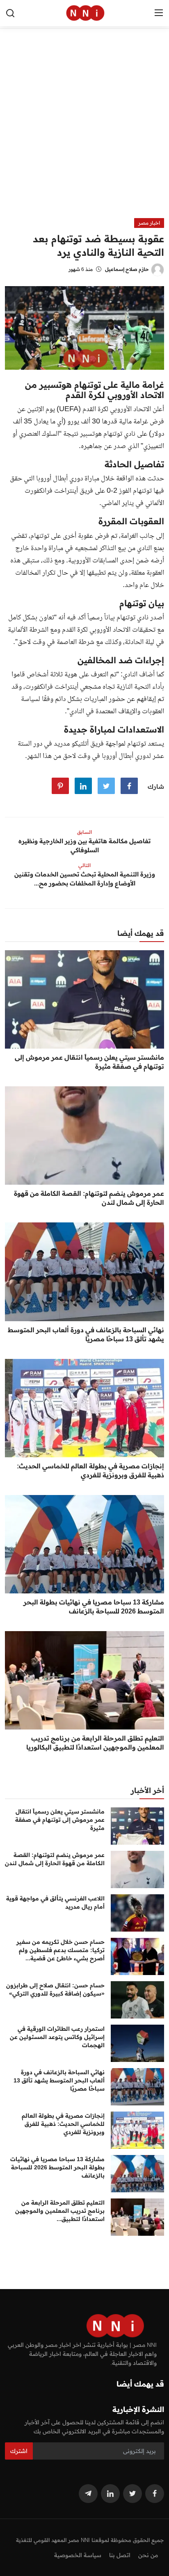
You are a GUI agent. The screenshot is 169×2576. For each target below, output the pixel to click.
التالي (84, 865)
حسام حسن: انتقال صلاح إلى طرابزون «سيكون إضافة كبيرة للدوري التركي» (55, 1989)
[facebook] (155, 2494)
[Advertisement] (84, 130)
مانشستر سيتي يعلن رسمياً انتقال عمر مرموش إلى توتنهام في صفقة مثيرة (89, 1062)
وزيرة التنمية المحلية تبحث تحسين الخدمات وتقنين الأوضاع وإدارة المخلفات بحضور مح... (85, 879)
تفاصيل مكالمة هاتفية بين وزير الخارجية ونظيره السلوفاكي (84, 845)
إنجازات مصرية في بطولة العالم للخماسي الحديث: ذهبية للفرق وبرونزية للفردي (90, 1470)
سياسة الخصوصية (78, 2555)
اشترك (19, 2451)
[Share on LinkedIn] (83, 786)
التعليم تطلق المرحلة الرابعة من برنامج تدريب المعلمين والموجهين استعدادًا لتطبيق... (60, 2211)
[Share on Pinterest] (60, 786)
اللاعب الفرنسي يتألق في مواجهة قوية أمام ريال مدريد (55, 1902)
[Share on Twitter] (106, 786)
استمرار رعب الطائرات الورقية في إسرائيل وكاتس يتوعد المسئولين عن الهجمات (57, 2037)
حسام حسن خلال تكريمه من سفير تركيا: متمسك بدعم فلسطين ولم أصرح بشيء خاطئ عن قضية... (61, 1950)
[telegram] (88, 2494)
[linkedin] (110, 2494)
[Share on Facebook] (129, 786)
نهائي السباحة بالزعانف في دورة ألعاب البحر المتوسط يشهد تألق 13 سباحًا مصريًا (86, 1334)
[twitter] (132, 2494)
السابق (84, 832)
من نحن (148, 2555)
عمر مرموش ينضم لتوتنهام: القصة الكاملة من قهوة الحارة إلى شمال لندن (89, 1198)
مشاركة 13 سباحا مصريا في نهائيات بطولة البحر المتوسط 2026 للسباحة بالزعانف (94, 1607)
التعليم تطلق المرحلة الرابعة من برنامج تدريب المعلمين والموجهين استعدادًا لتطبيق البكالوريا (95, 1743)
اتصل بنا (120, 2555)
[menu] (159, 13)
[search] (10, 13)
